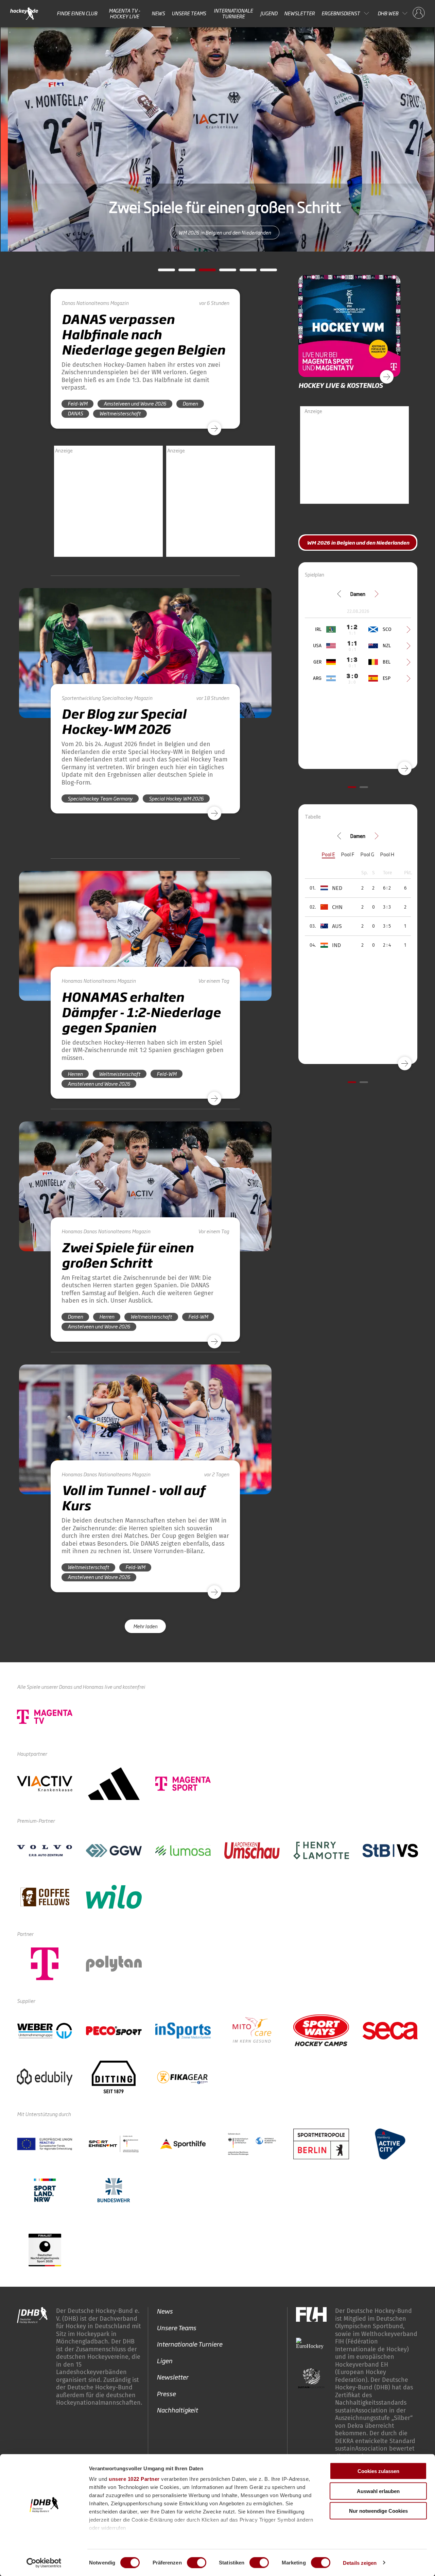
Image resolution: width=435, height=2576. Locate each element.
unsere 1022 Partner (134, 2479)
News (158, 13)
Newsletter (299, 13)
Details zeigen (360, 2563)
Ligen (164, 2360)
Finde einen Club (77, 13)
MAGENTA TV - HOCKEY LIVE (125, 13)
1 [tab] (161, 272)
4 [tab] (223, 272)
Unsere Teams (189, 13)
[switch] (197, 2562)
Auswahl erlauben (378, 2491)
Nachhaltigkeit (177, 2410)
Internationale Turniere (233, 13)
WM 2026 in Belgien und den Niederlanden (217, 232)
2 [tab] (182, 272)
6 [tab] (263, 272)
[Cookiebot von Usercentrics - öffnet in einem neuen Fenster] (44, 2563)
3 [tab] (202, 272)
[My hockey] (419, 13)
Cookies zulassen (378, 2471)
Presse (166, 2393)
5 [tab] (243, 272)
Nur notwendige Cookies (378, 2511)
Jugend (269, 13)
